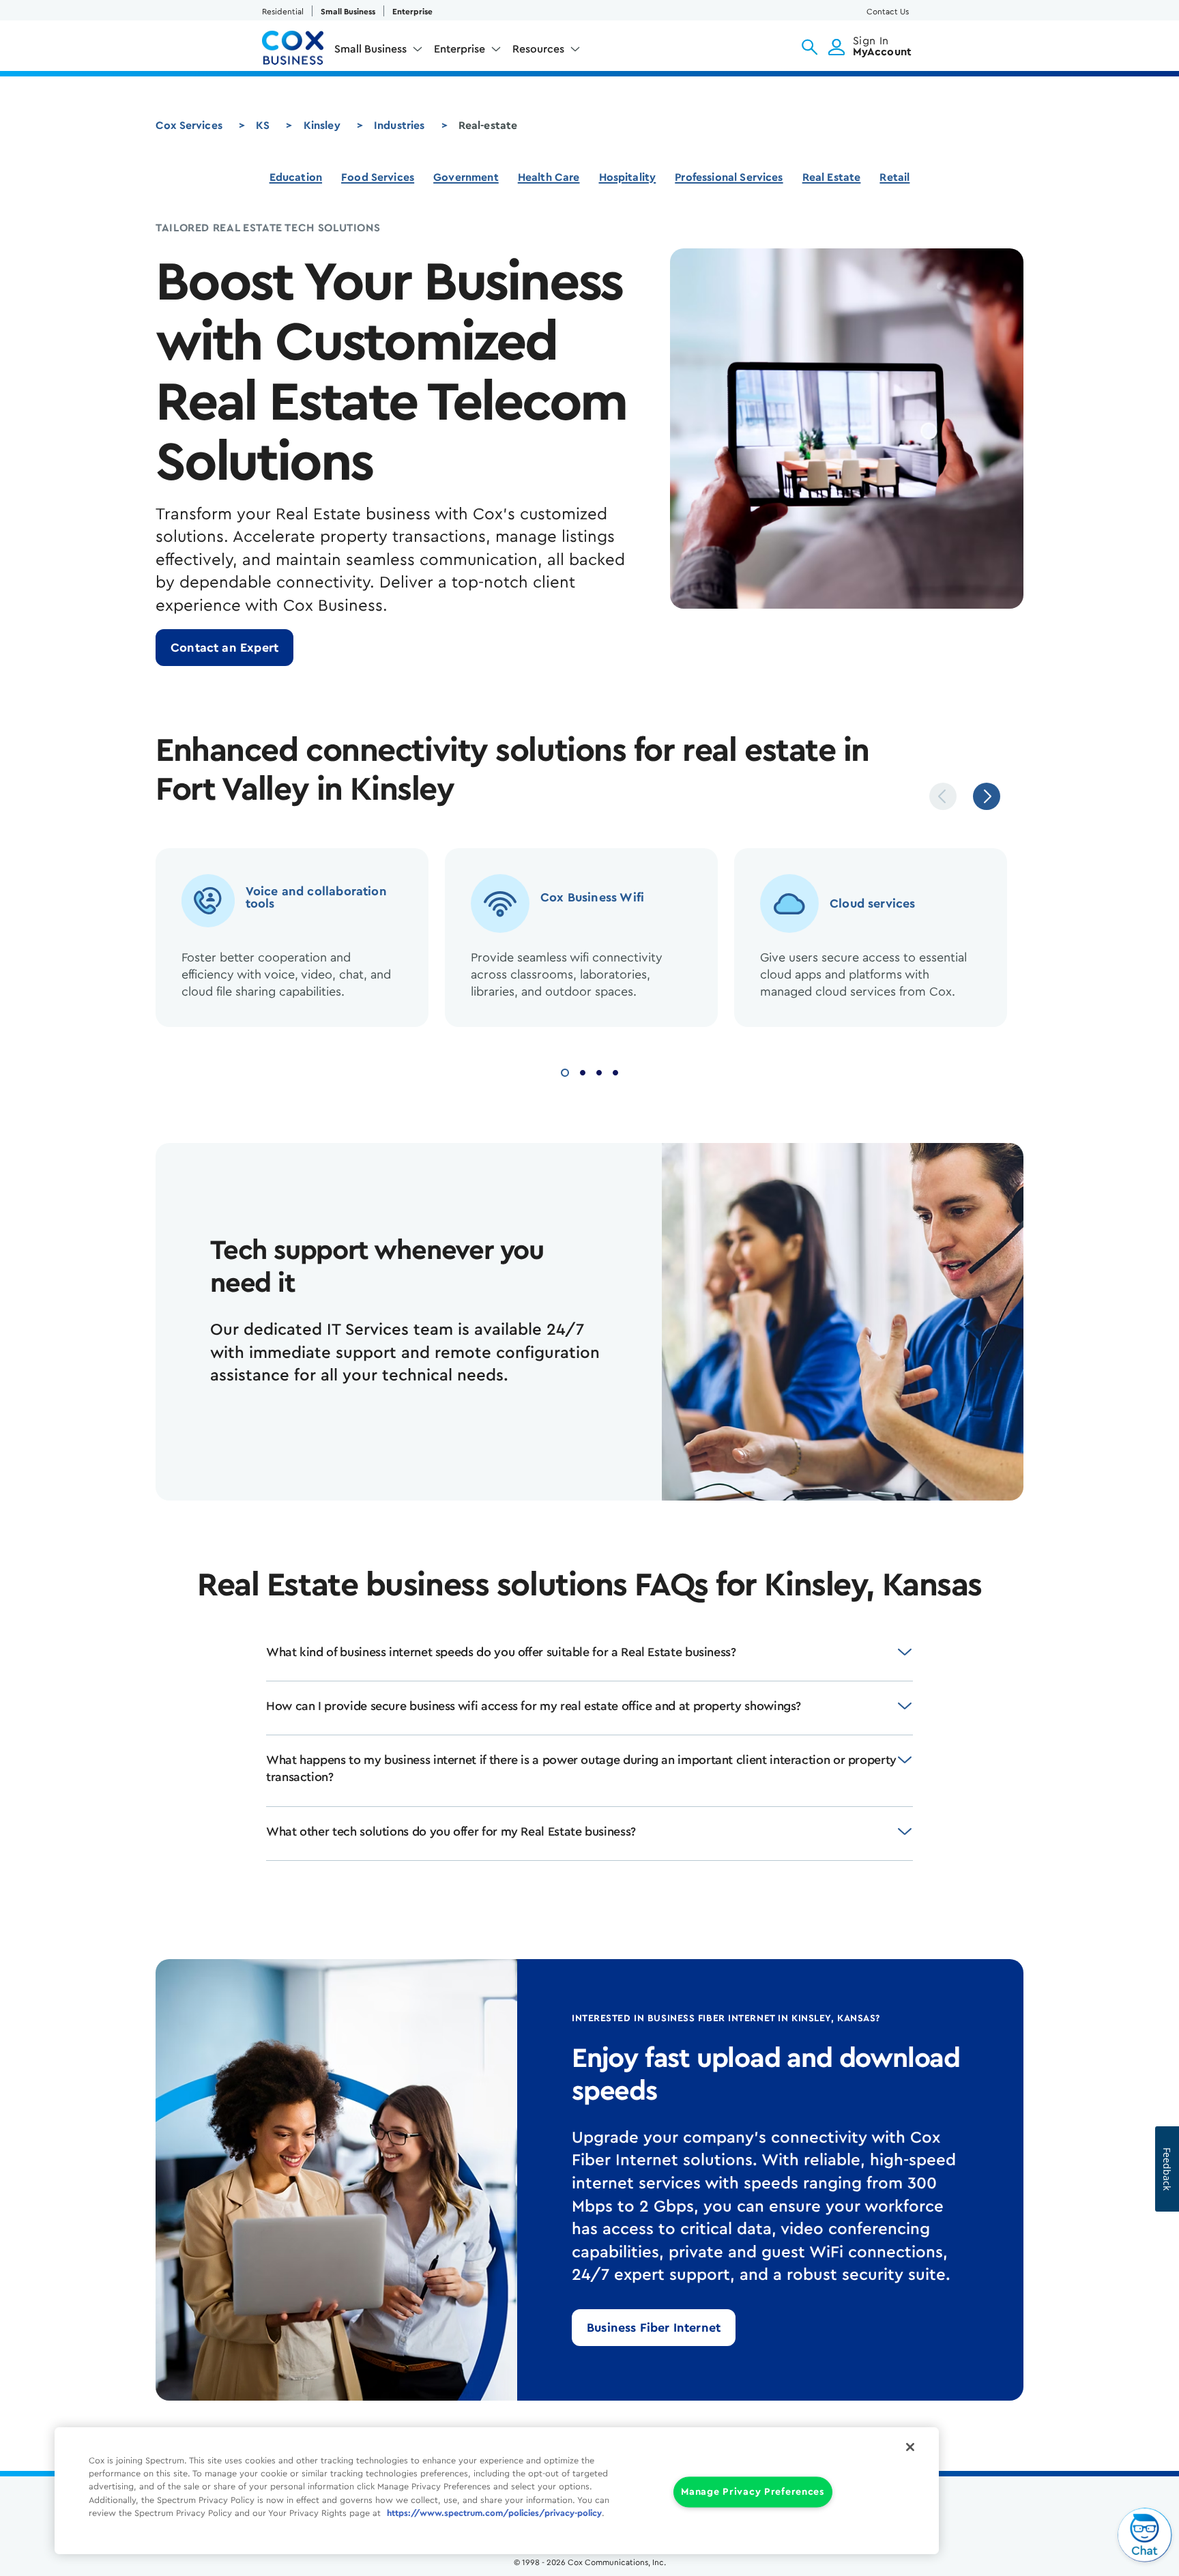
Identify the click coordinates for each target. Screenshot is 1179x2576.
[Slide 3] (599, 1071)
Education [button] (296, 177)
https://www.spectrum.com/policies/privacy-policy (494, 2513)
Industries (399, 126)
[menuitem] (379, 52)
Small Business (348, 12)
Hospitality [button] (628, 177)
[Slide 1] (565, 1071)
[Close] (910, 2447)
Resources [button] (538, 49)
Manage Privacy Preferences (753, 2492)
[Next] (987, 796)
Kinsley (322, 126)
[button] (810, 47)
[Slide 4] (615, 1071)
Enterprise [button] (460, 49)
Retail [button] (894, 177)
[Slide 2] (583, 1071)
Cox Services (189, 126)
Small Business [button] (370, 49)
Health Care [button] (549, 177)
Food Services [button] (378, 177)
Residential (283, 12)
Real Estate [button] (832, 177)
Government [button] (466, 177)
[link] (224, 648)
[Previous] (943, 796)
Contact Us (888, 12)
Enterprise (412, 12)
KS (263, 126)
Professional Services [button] (729, 177)
